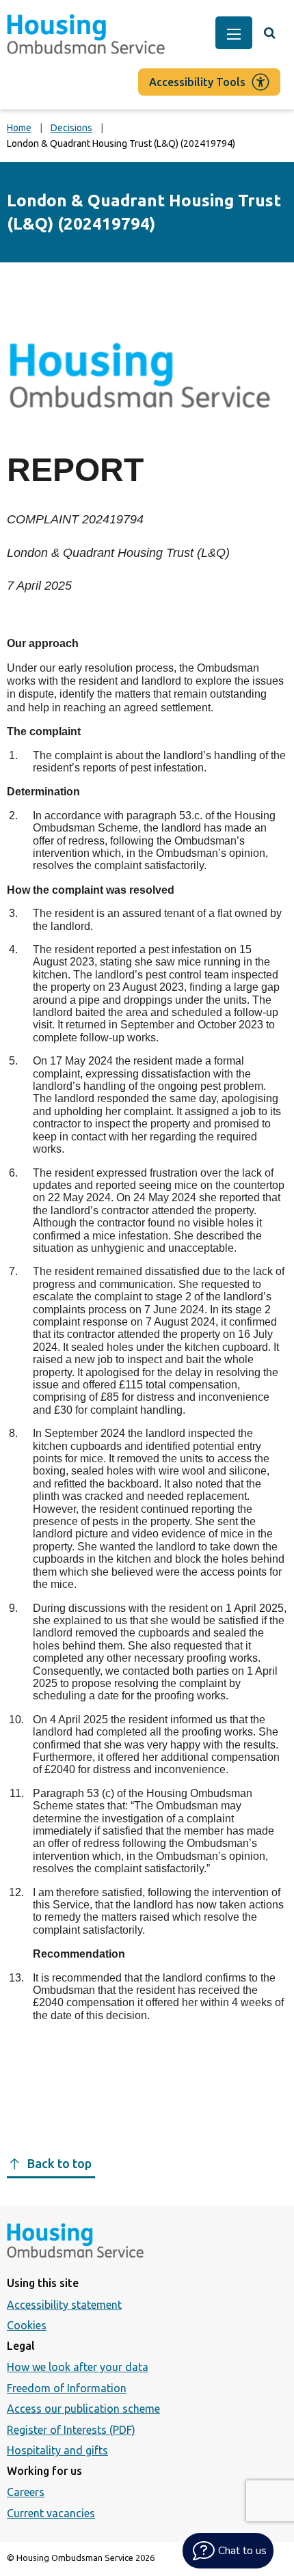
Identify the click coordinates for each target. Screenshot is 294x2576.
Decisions (71, 128)
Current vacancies (51, 2513)
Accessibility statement (64, 2305)
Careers (26, 2492)
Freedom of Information (67, 2388)
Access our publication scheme (83, 2409)
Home (19, 128)
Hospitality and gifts (57, 2450)
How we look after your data (78, 2367)
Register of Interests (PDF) (71, 2430)
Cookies (27, 2325)
